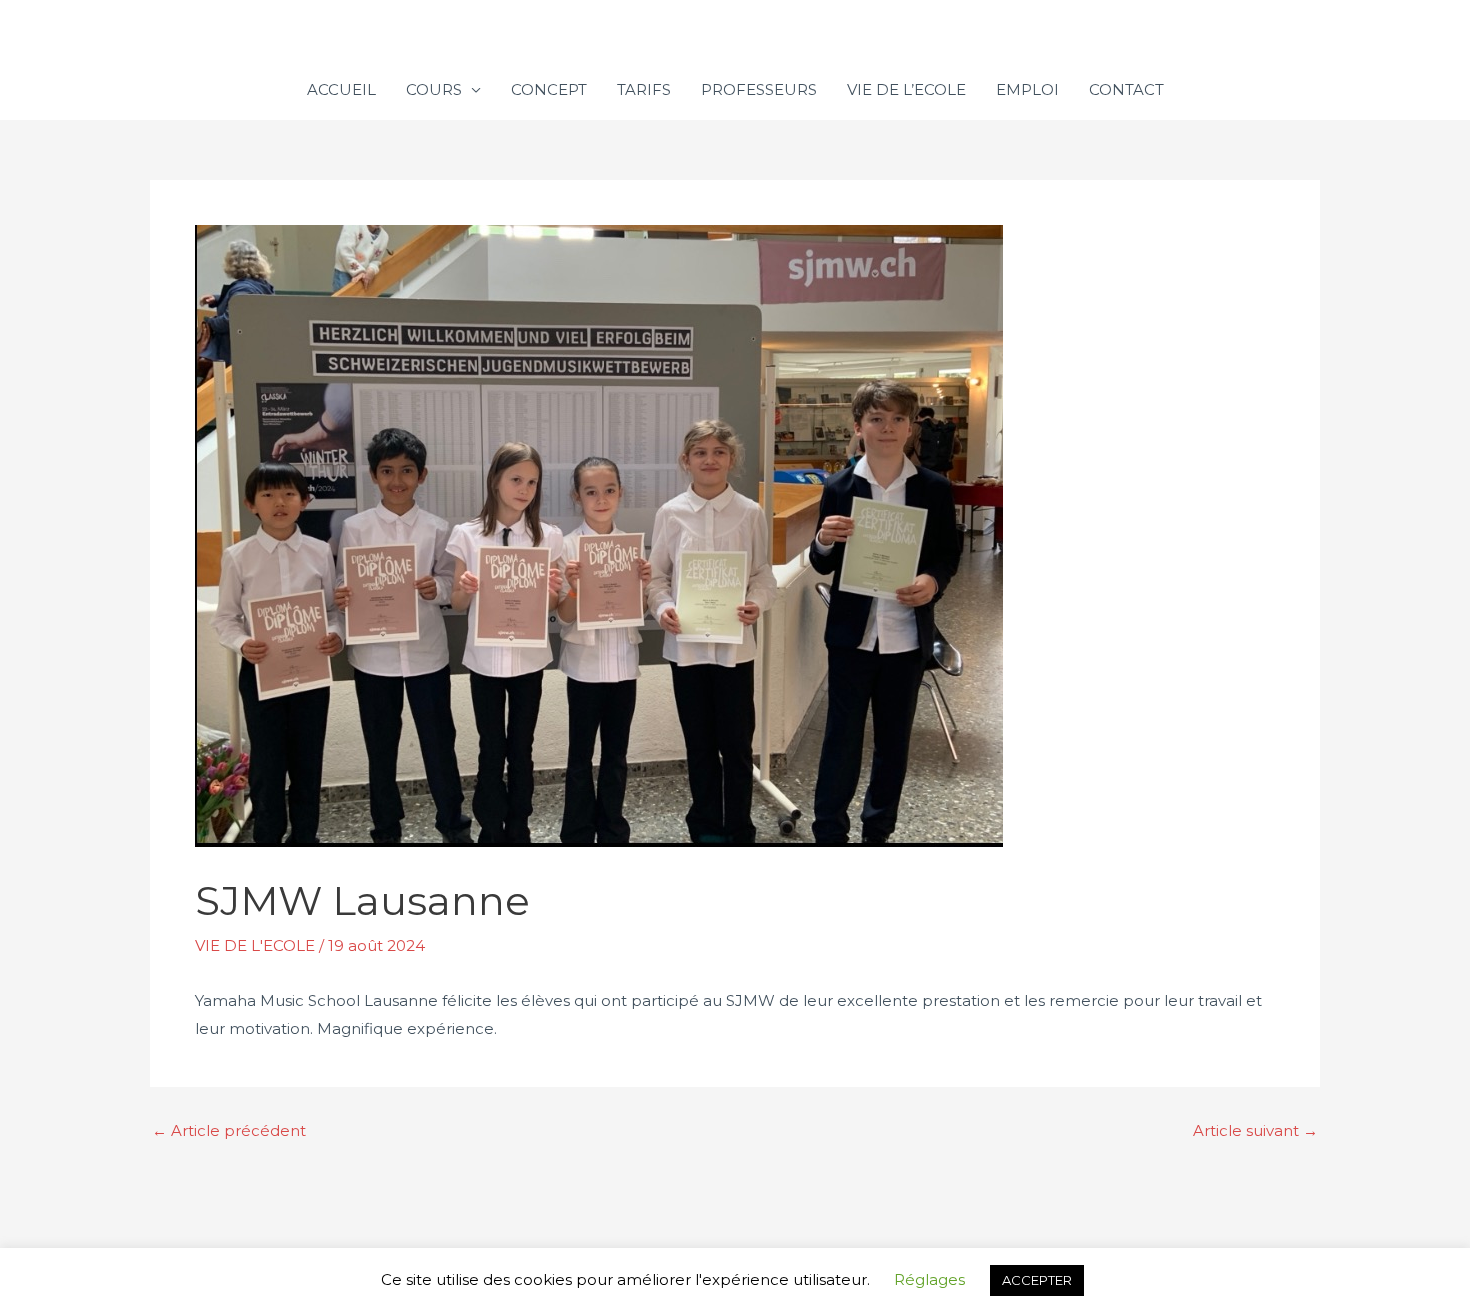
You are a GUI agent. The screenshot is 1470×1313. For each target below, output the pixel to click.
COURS (434, 89)
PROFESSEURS (759, 89)
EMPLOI (1027, 89)
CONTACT (1126, 89)
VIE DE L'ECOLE (255, 945)
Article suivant (1255, 1130)
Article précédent (229, 1130)
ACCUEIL (341, 89)
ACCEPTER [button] (1037, 1280)
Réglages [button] (929, 1279)
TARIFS (644, 89)
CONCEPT (549, 89)
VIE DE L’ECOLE (906, 89)
